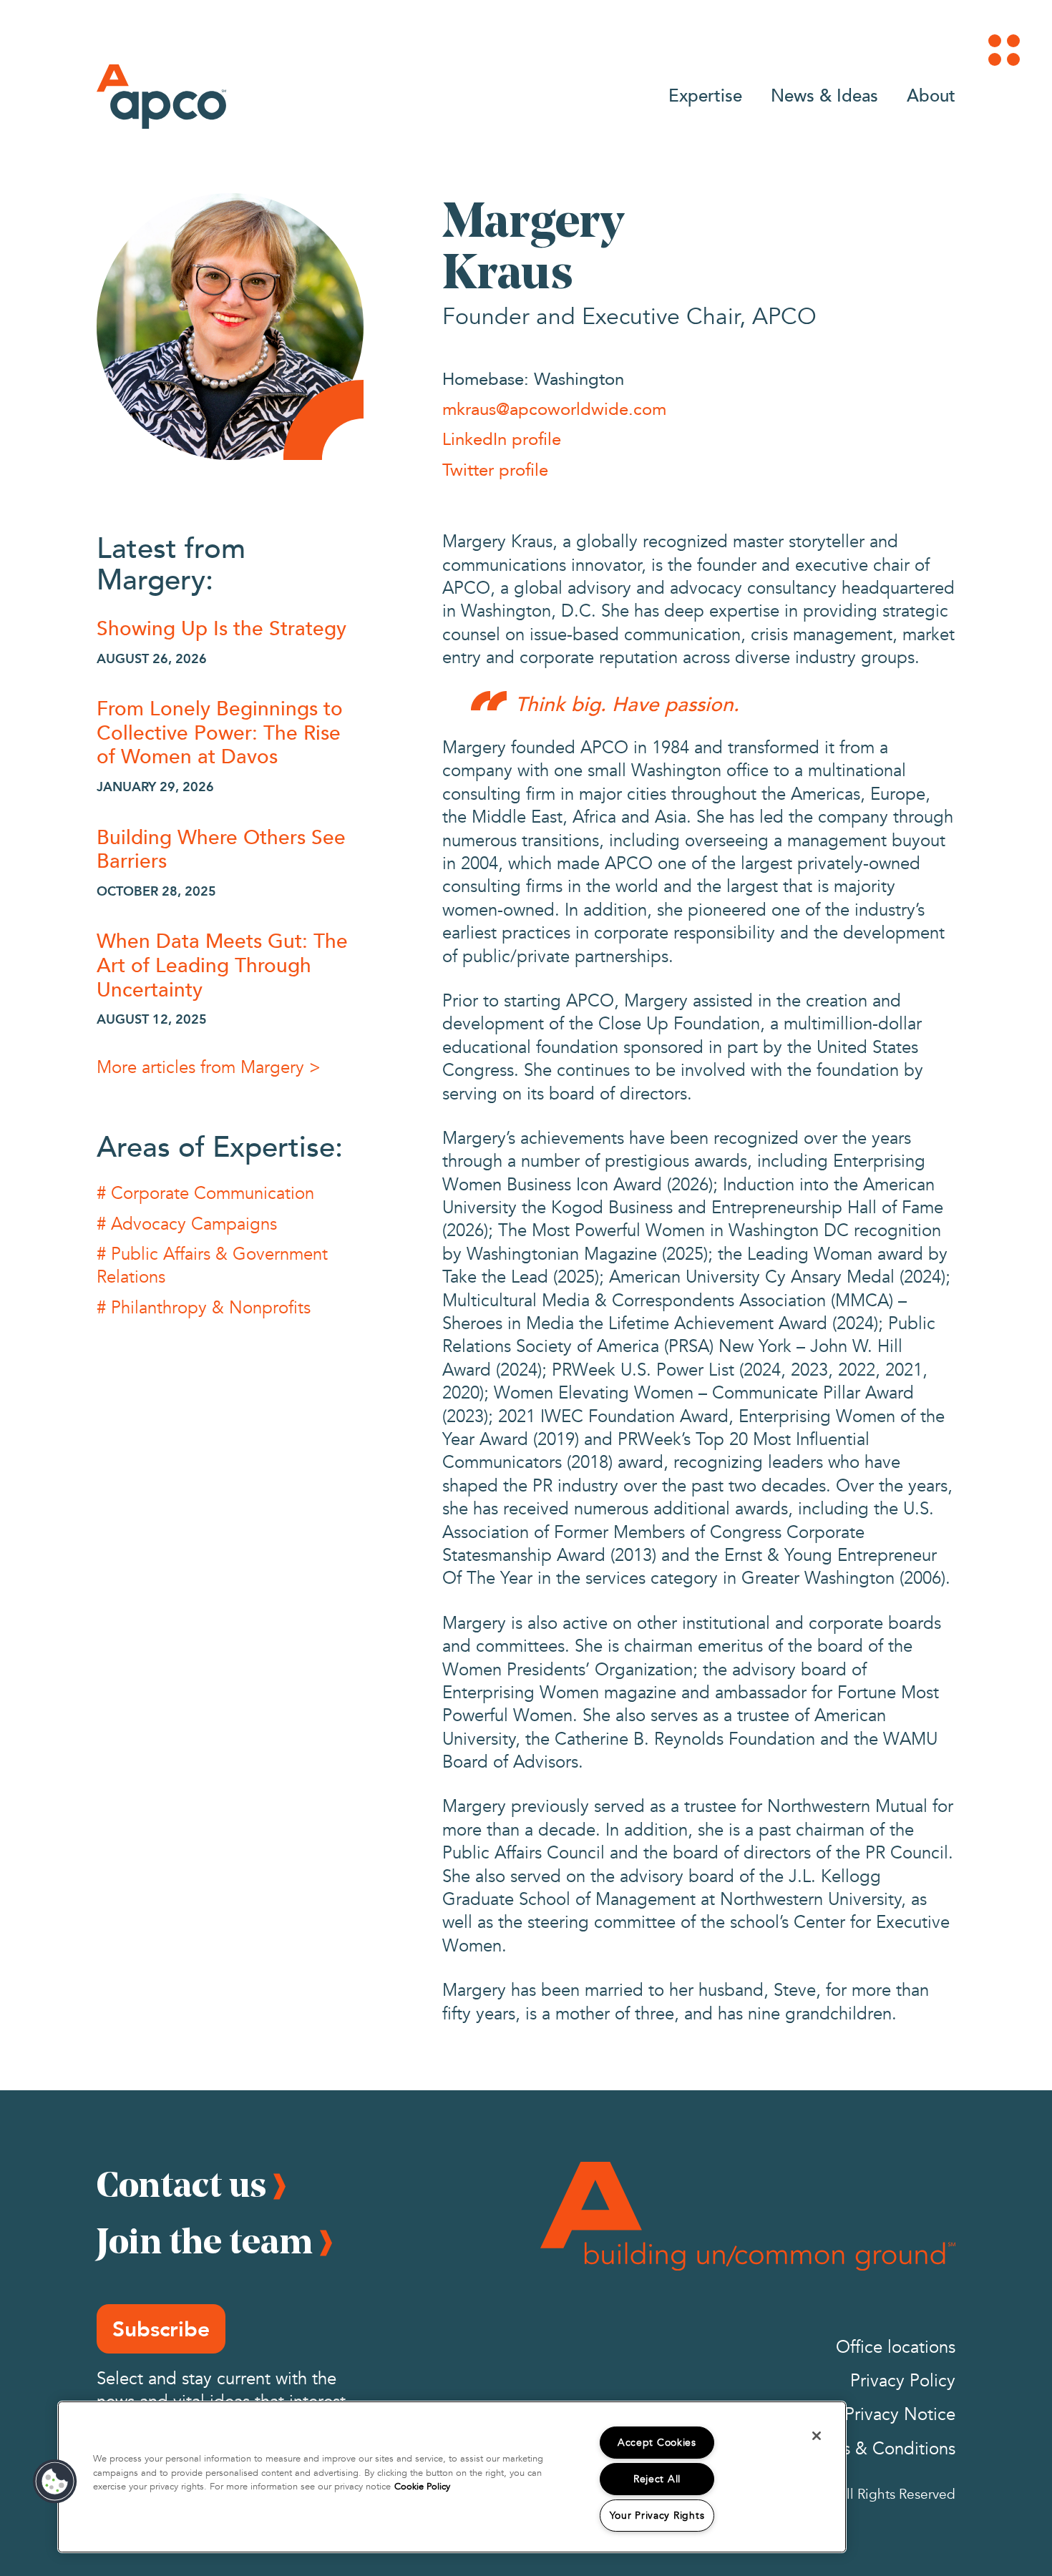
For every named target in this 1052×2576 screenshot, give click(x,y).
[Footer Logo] (748, 2216)
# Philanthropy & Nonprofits (204, 1308)
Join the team (205, 2240)
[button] (55, 2482)
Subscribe (161, 2329)
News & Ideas (824, 95)
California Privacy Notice (861, 2415)
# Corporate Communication (205, 1194)
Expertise (705, 95)
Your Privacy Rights (657, 2516)
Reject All (657, 2479)
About (931, 95)
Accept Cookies (657, 2443)
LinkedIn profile (502, 439)
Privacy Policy (903, 2381)
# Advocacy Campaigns (187, 1224)
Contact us (181, 2184)
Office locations (896, 2347)
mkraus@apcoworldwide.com (554, 408)
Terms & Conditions (881, 2449)
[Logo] (161, 97)
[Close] (817, 2436)
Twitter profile (495, 469)
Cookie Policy (422, 2487)
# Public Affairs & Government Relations (212, 1266)
